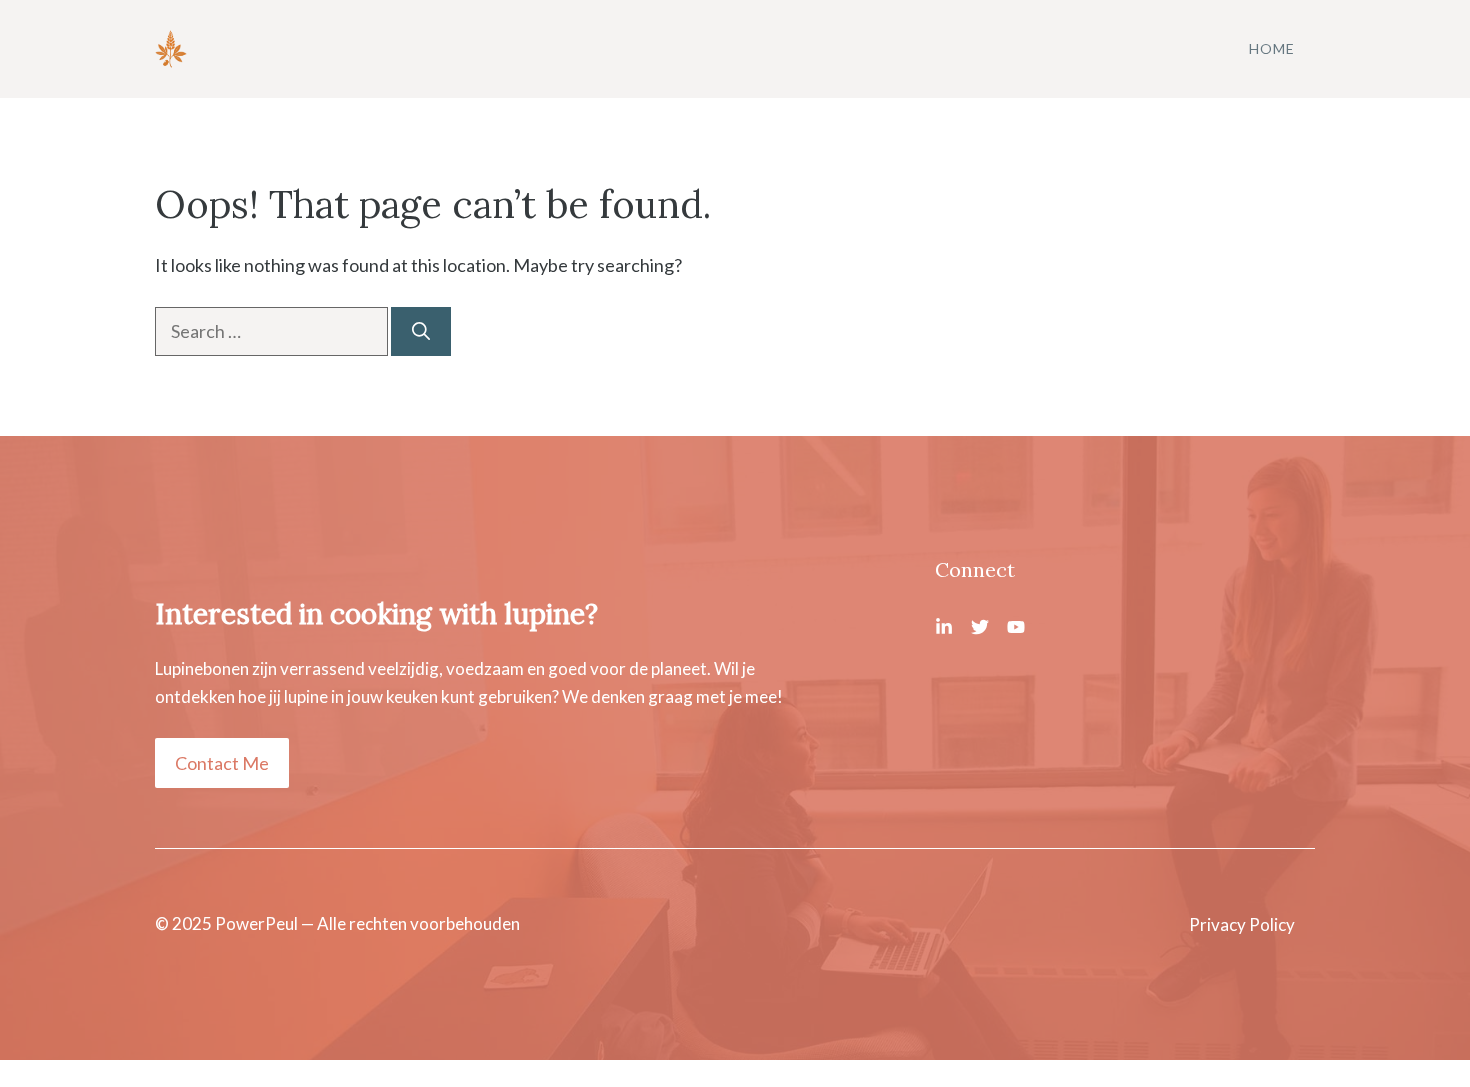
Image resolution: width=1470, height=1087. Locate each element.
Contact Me (222, 763)
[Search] (421, 331)
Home (1272, 48)
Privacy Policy (1242, 924)
